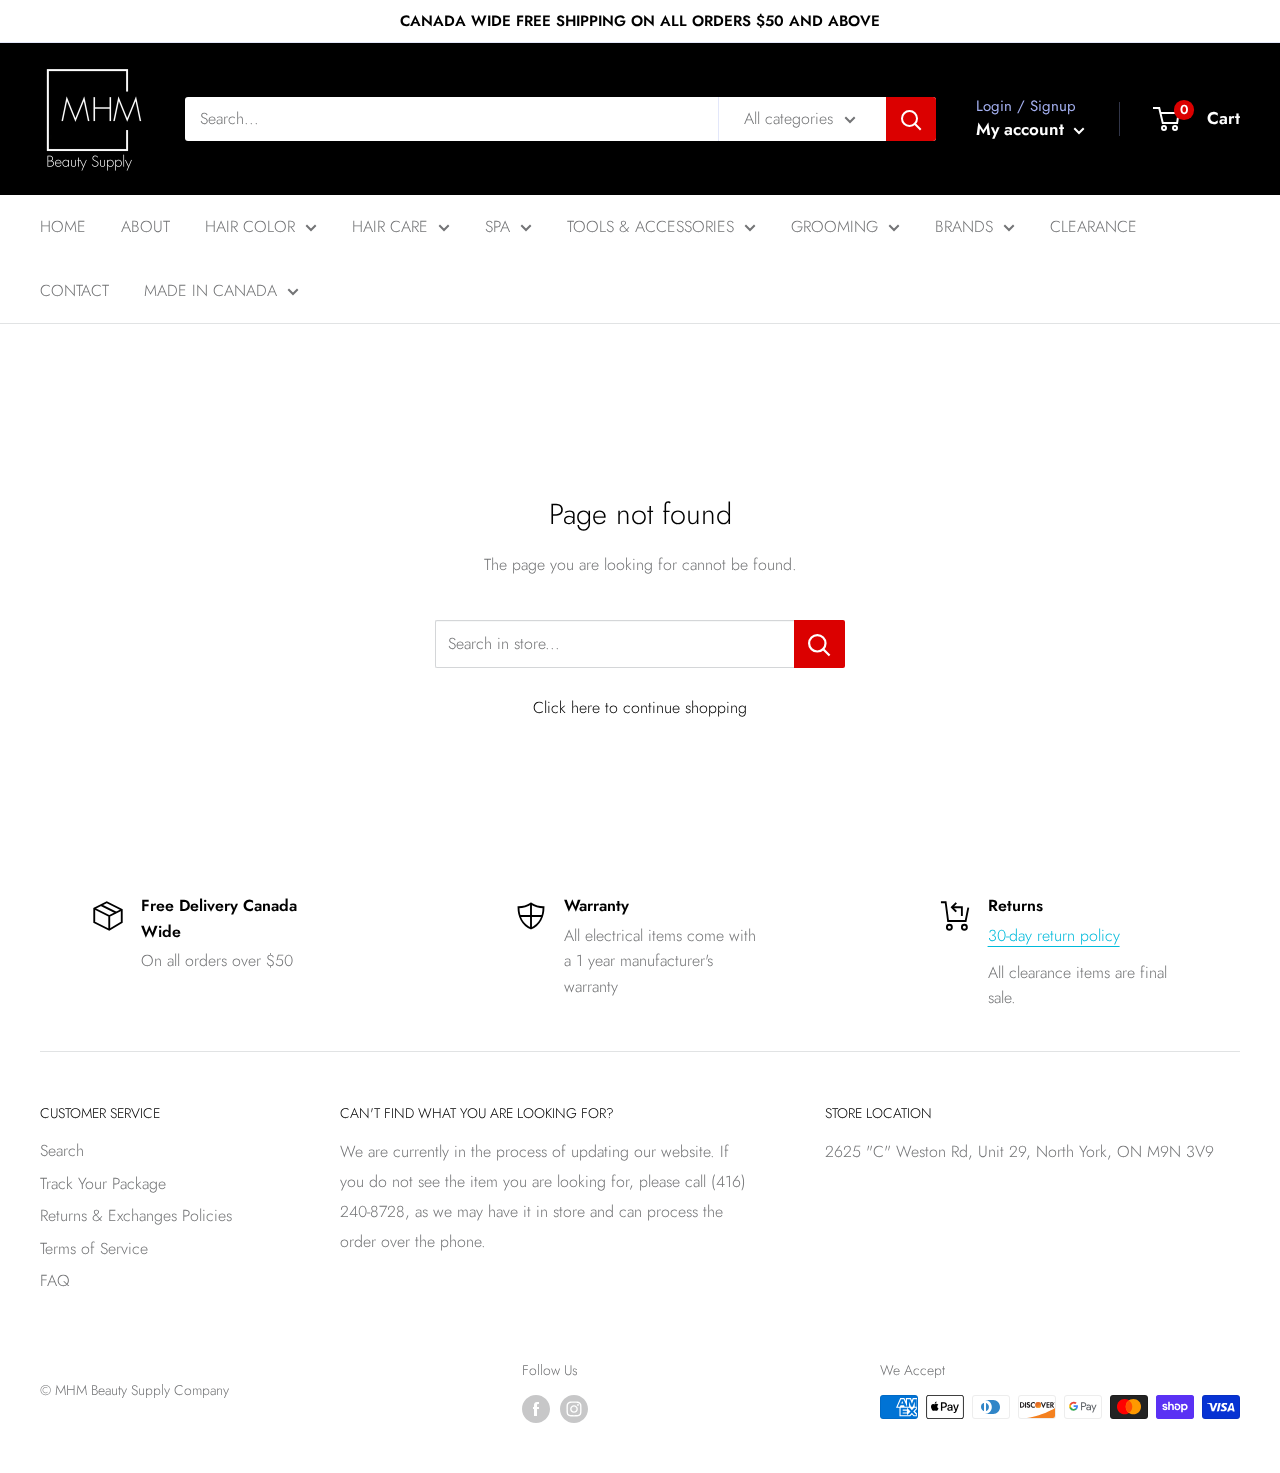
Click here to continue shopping (640, 707)
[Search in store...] (819, 644)
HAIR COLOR (250, 226)
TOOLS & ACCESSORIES (650, 226)
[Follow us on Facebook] (536, 1409)
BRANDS (964, 226)
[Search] (911, 119)
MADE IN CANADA (210, 290)
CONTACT (74, 290)
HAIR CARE (390, 226)
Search (62, 1150)
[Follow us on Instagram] (574, 1409)
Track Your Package (103, 1183)
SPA (497, 226)
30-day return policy (1054, 935)
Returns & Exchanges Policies (136, 1215)
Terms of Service (94, 1248)
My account (1022, 129)
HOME (63, 226)
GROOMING (834, 226)
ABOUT (145, 226)
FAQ (55, 1280)
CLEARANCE (1093, 226)
